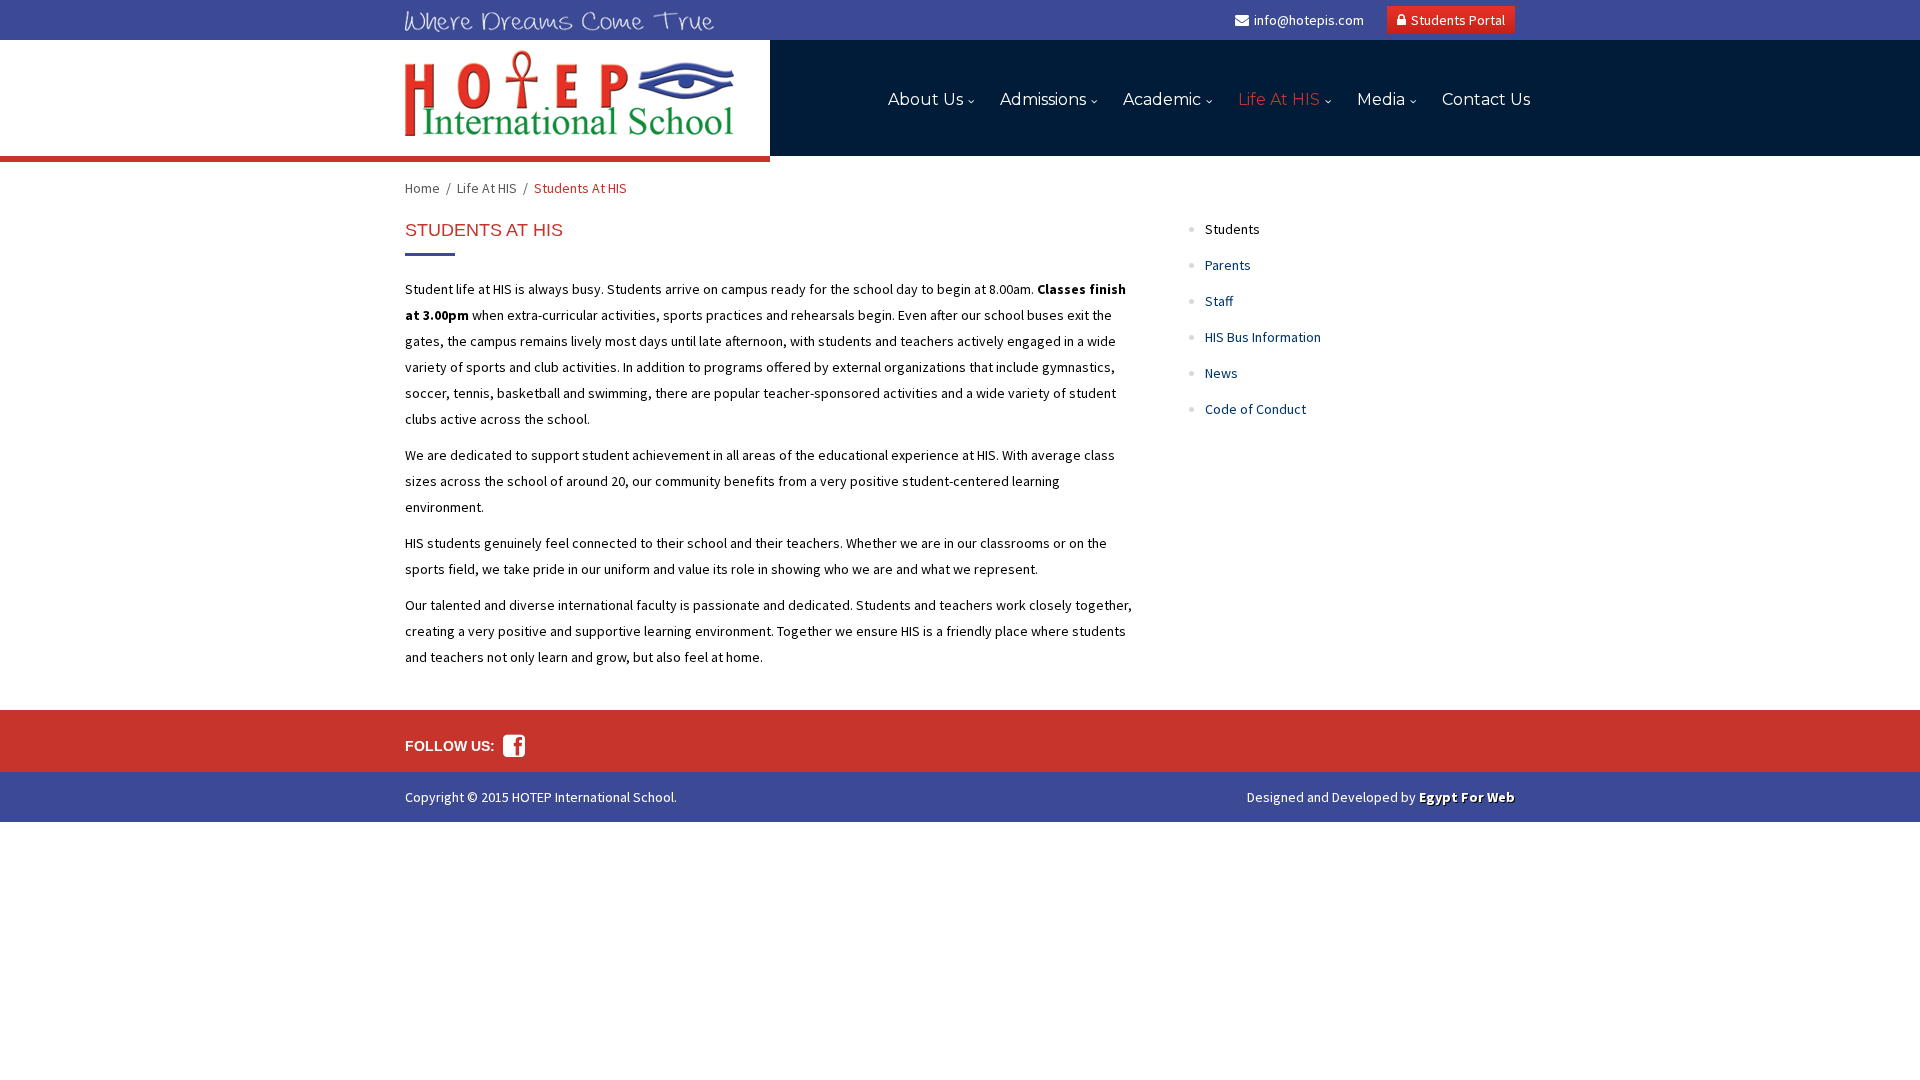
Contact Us (1486, 99)
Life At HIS (1279, 99)
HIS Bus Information (1263, 337)
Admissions (1043, 99)
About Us (925, 99)
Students (1232, 229)
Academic (1162, 99)
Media (1381, 99)
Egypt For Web (1467, 797)
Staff (1219, 301)
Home (422, 188)
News (1221, 373)
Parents (1228, 265)
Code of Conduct (1255, 409)
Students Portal (1458, 20)
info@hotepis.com (1309, 20)
